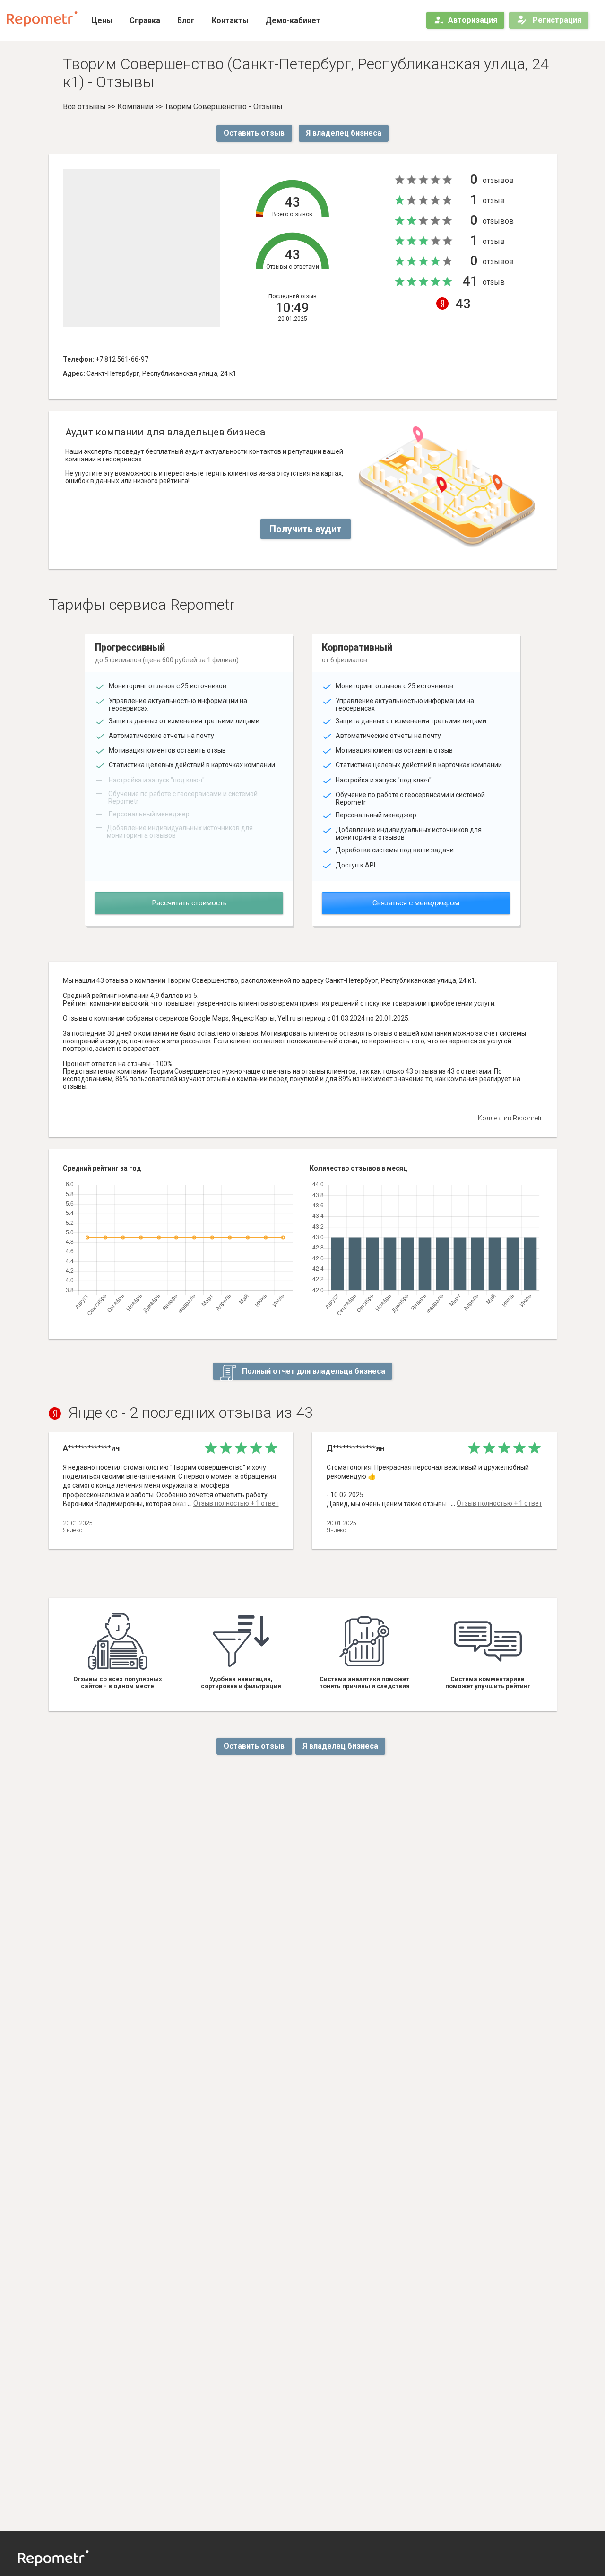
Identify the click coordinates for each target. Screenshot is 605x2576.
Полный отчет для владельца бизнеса (313, 1371)
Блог (186, 21)
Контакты (230, 21)
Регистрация (556, 20)
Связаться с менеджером (416, 903)
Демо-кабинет (293, 21)
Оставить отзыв (254, 133)
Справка (145, 21)
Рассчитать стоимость (189, 903)
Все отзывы (84, 107)
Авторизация (473, 20)
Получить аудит (306, 529)
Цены (102, 21)
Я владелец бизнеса (344, 133)
